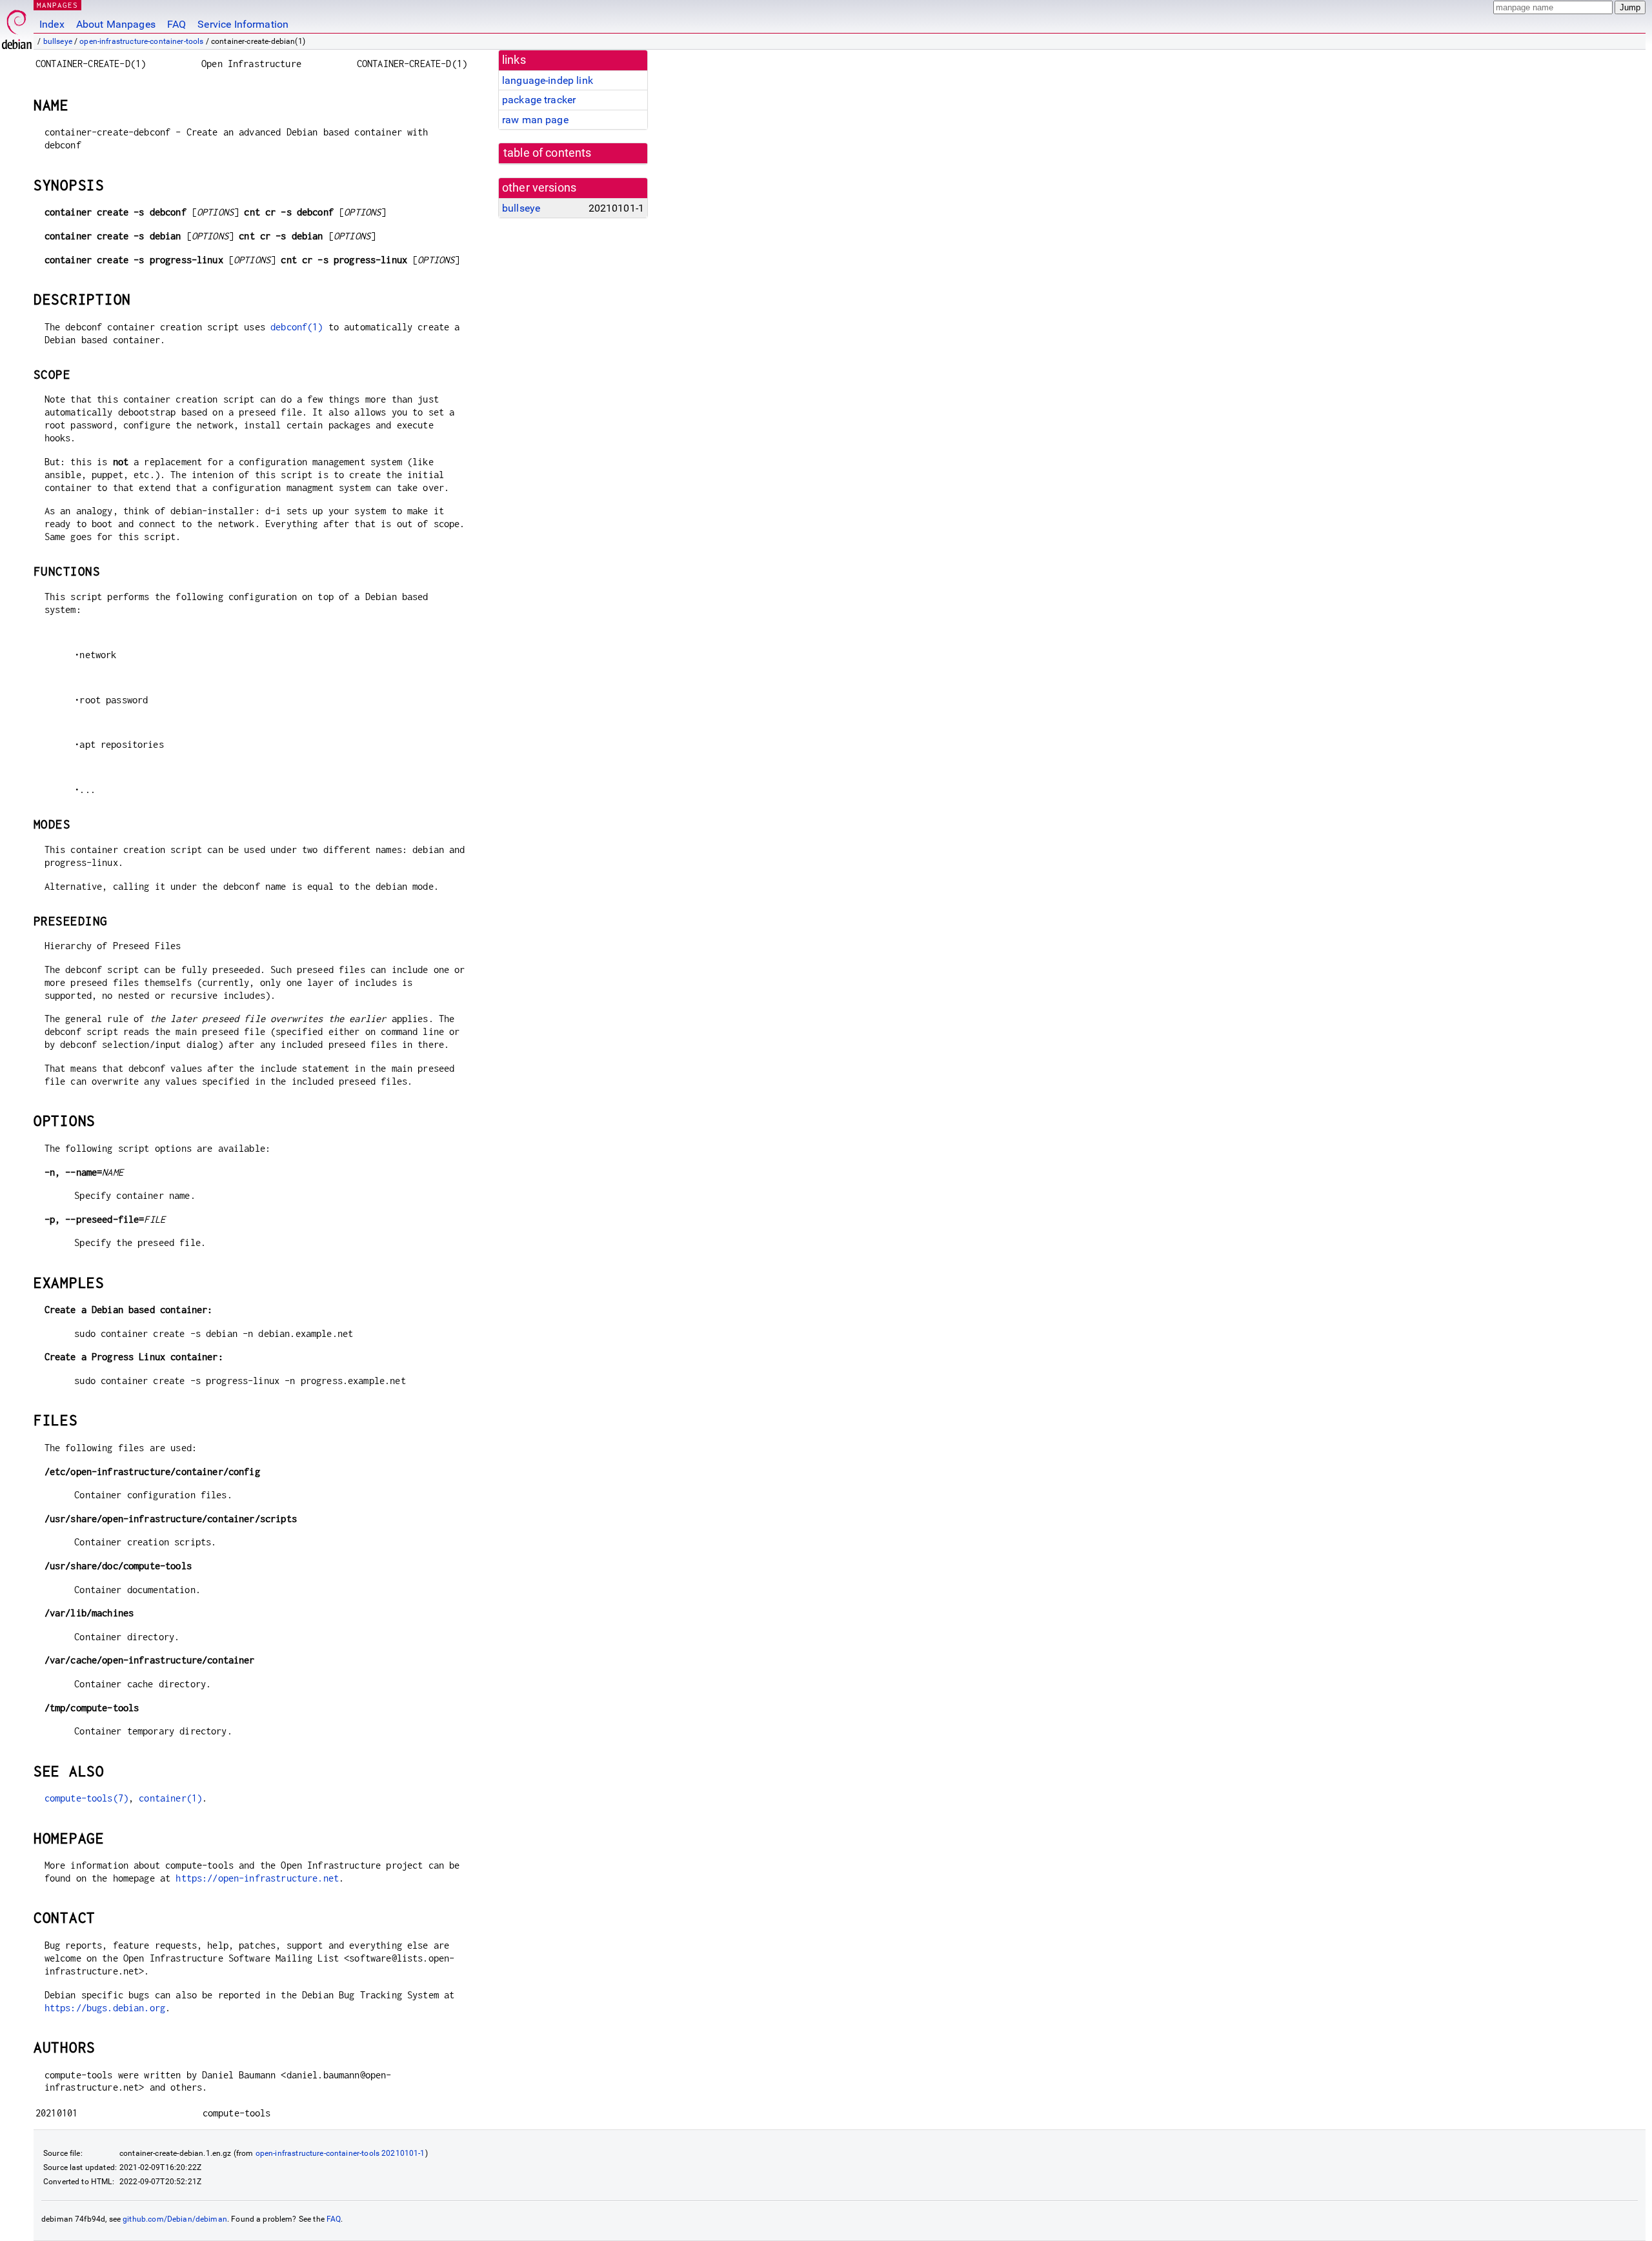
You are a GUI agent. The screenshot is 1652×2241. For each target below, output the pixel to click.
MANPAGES (57, 5)
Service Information (243, 24)
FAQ (176, 24)
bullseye (58, 41)
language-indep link (548, 80)
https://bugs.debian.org (105, 2008)
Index (52, 24)
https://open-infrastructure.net (257, 1878)
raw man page (535, 120)
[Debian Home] (17, 26)
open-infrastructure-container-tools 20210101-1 (340, 2153)
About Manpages (116, 24)
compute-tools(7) (86, 1798)
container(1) (170, 1798)
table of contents (548, 153)
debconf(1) (297, 327)
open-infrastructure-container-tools (141, 41)
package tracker (539, 100)
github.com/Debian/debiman (175, 2219)
